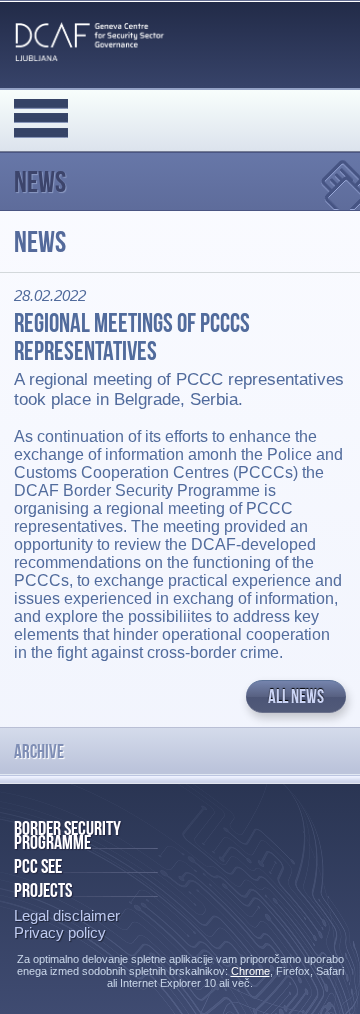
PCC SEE (38, 866)
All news (296, 696)
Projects (43, 890)
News (40, 181)
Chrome (250, 971)
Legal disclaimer (67, 915)
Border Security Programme (67, 835)
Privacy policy (60, 932)
